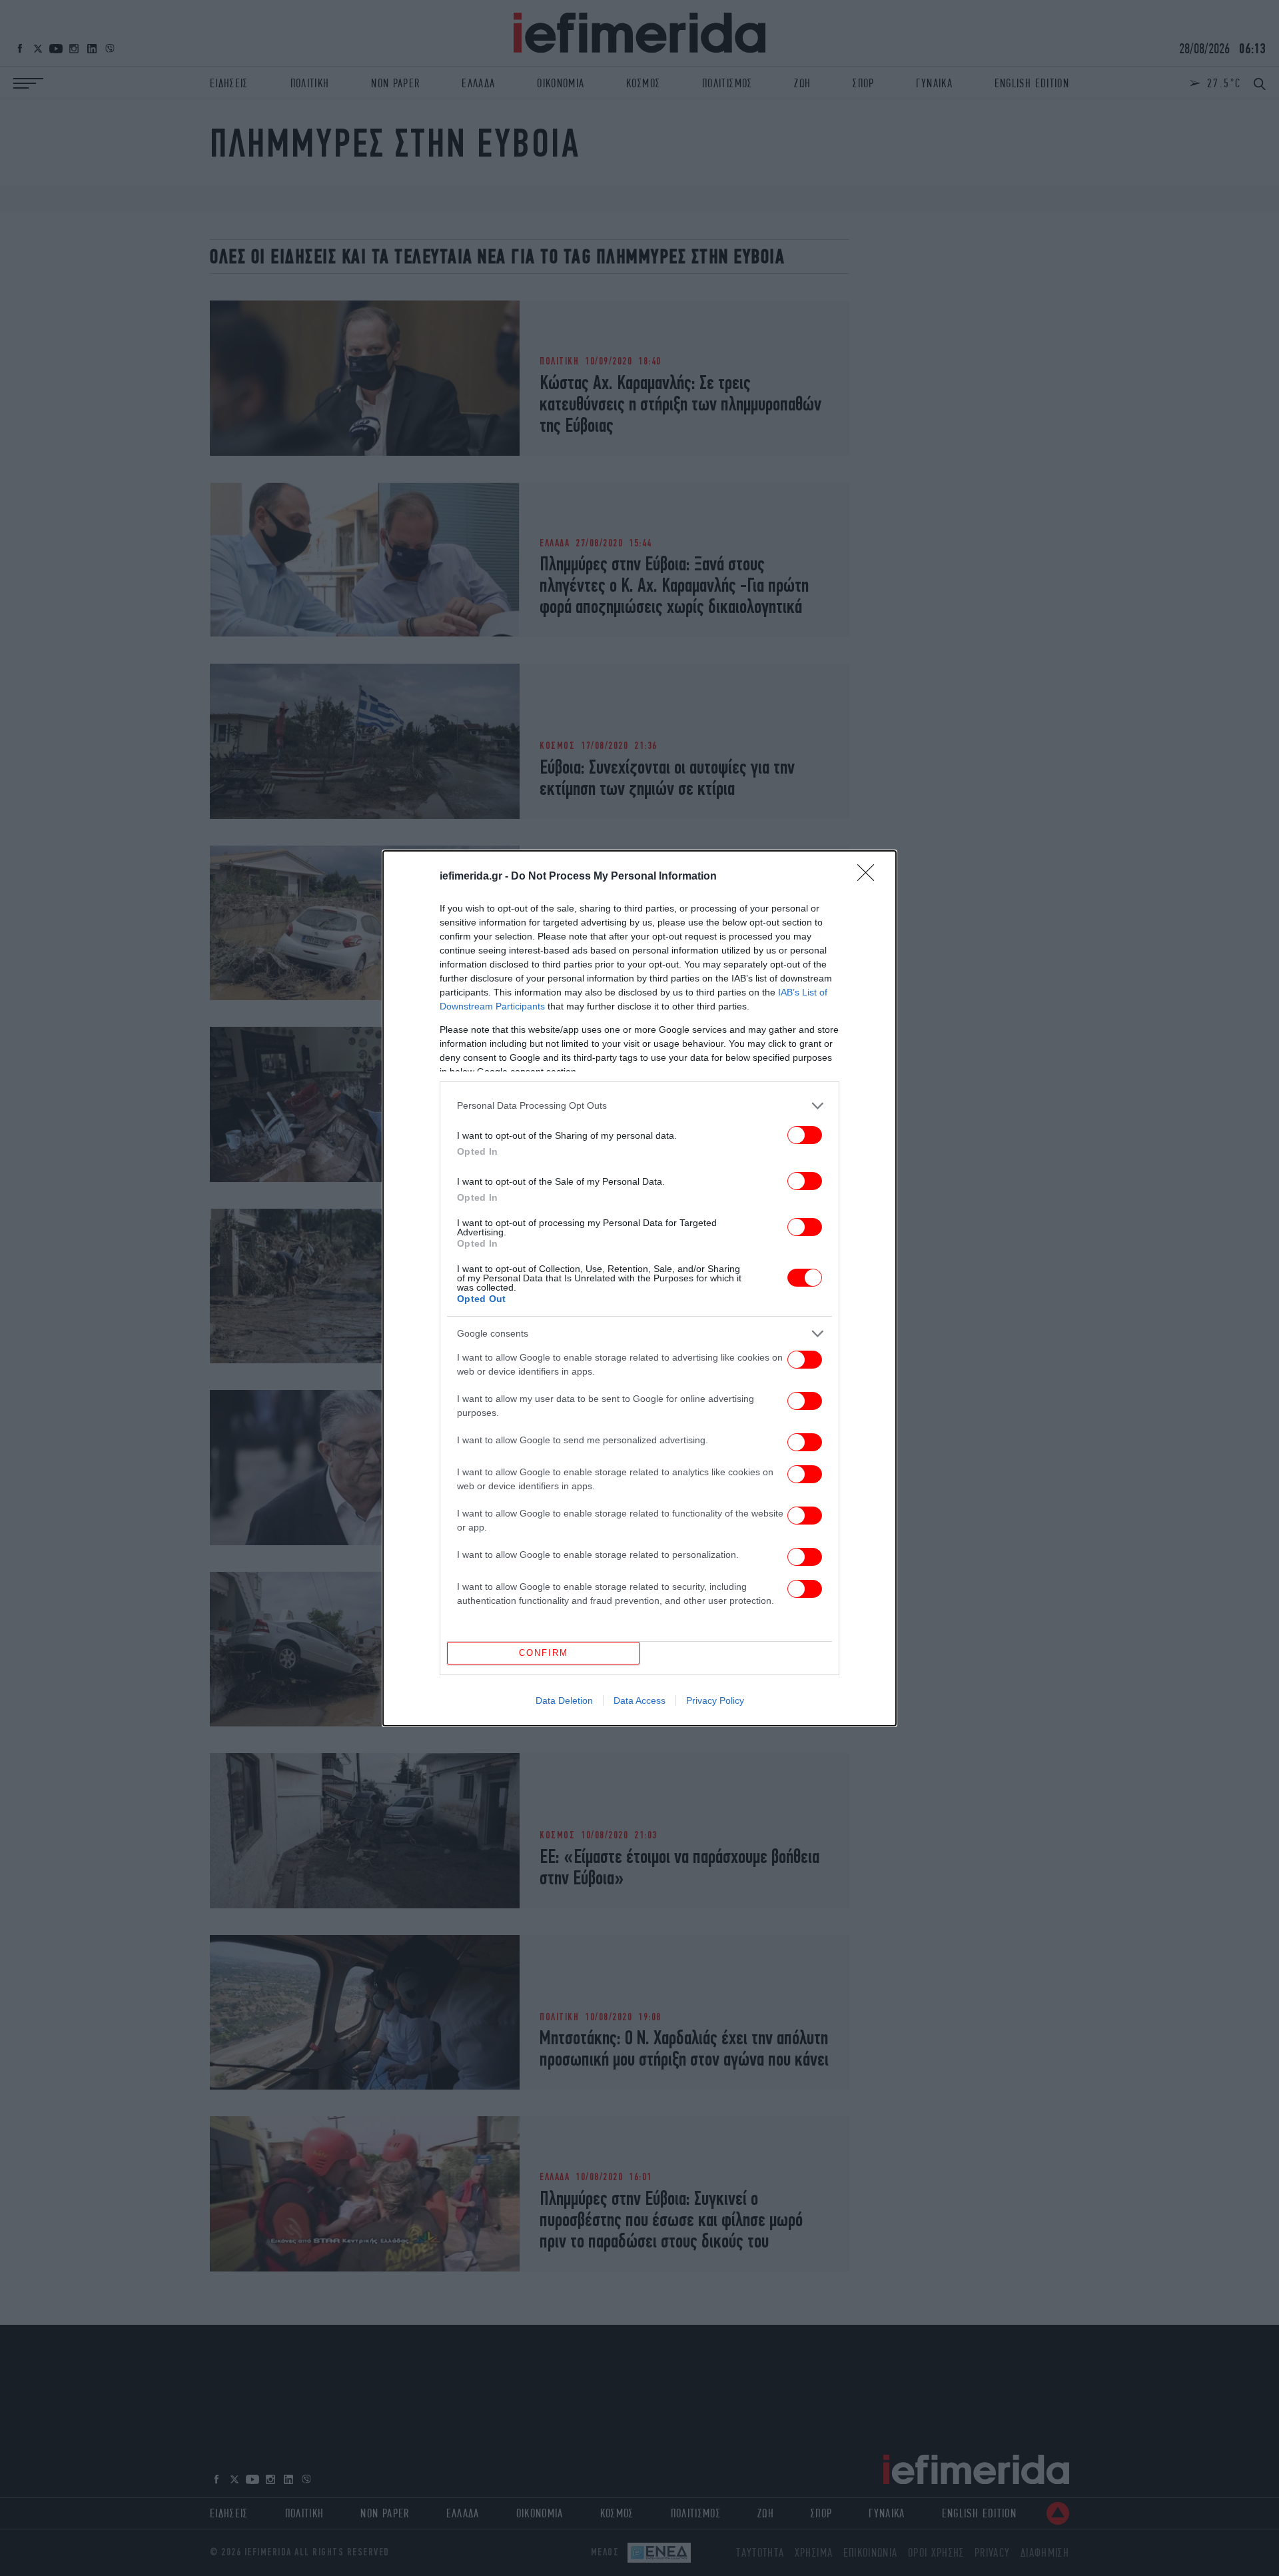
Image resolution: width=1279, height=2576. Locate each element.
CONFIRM (544, 1653)
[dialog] (639, 1288)
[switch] (805, 1135)
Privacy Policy (715, 1700)
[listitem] (639, 1106)
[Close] (870, 877)
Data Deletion (564, 1700)
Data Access (639, 1700)
